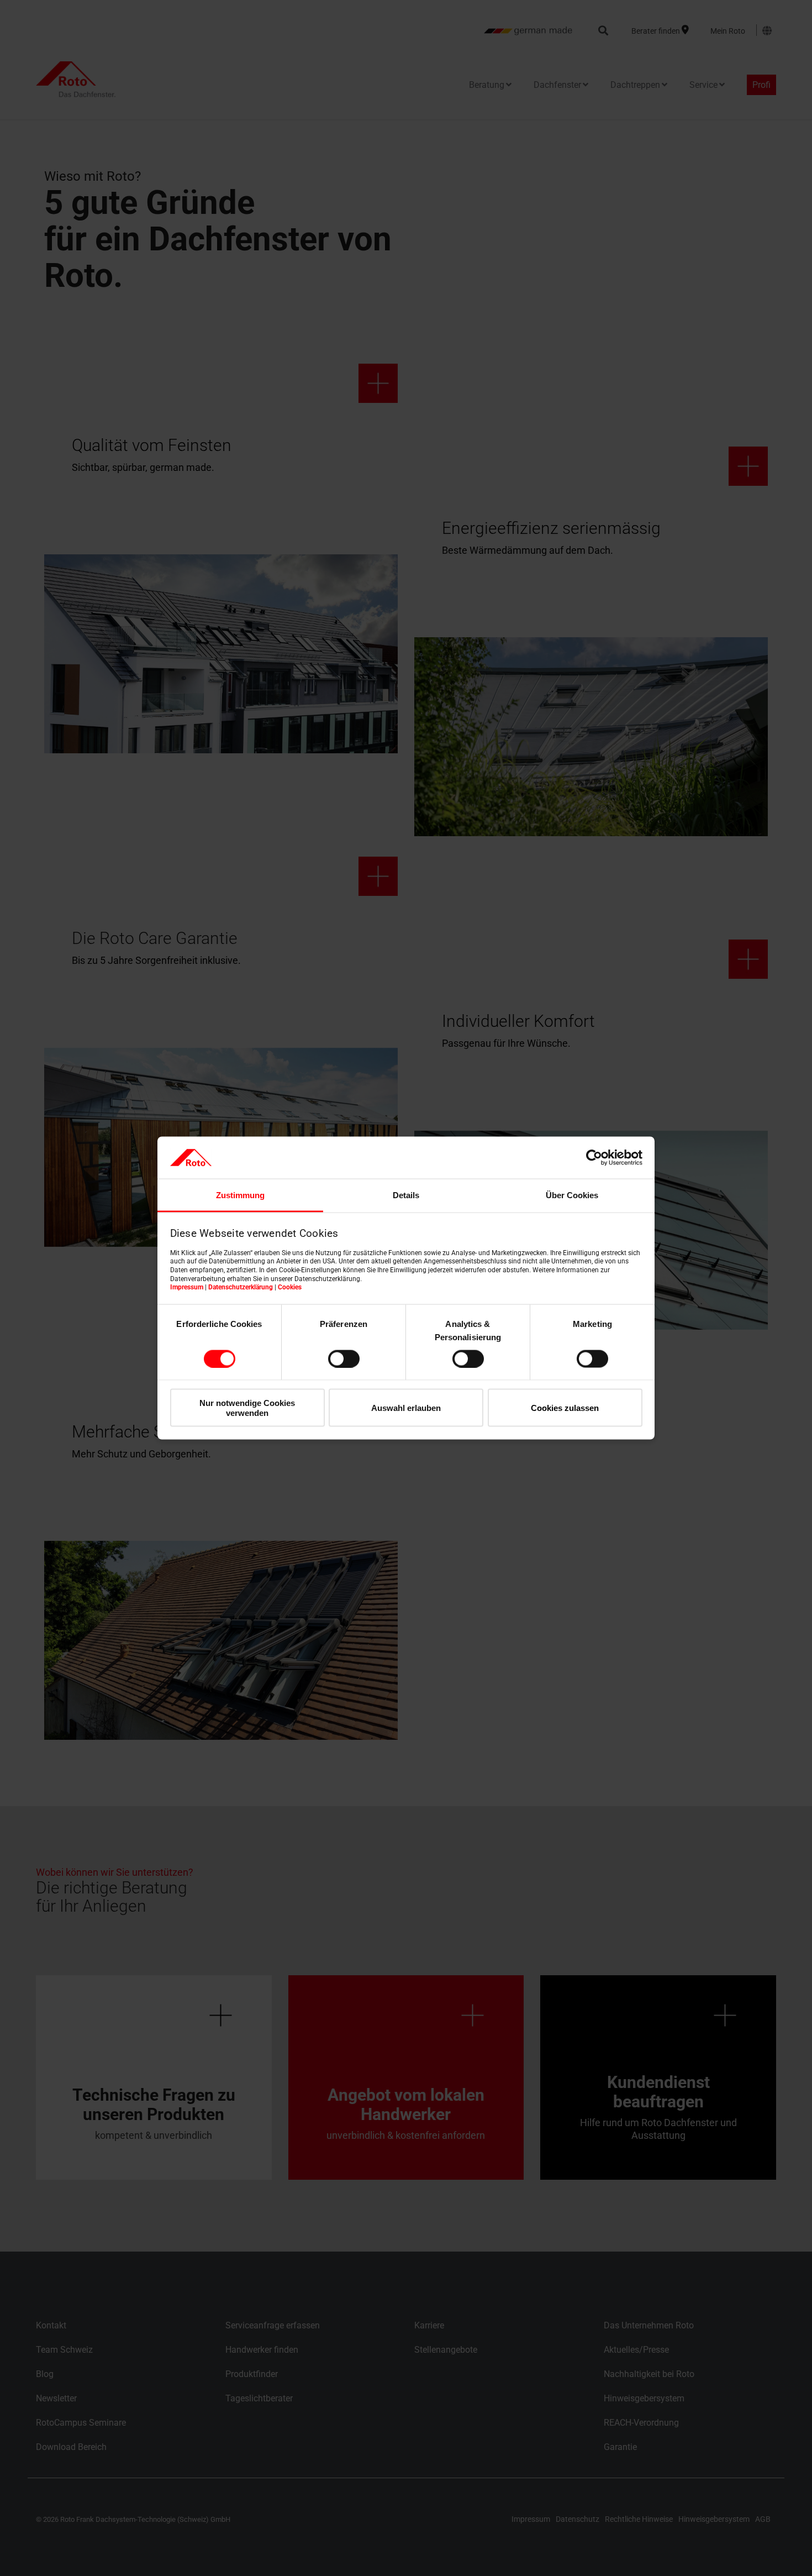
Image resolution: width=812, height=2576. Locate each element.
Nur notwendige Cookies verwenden (247, 1408)
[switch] (344, 1358)
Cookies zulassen (565, 1408)
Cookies (290, 1287)
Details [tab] (406, 1195)
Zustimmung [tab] (240, 1195)
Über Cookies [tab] (572, 1195)
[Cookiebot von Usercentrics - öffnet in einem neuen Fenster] (594, 1157)
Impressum (187, 1287)
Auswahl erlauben (406, 1408)
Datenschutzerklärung (241, 1287)
